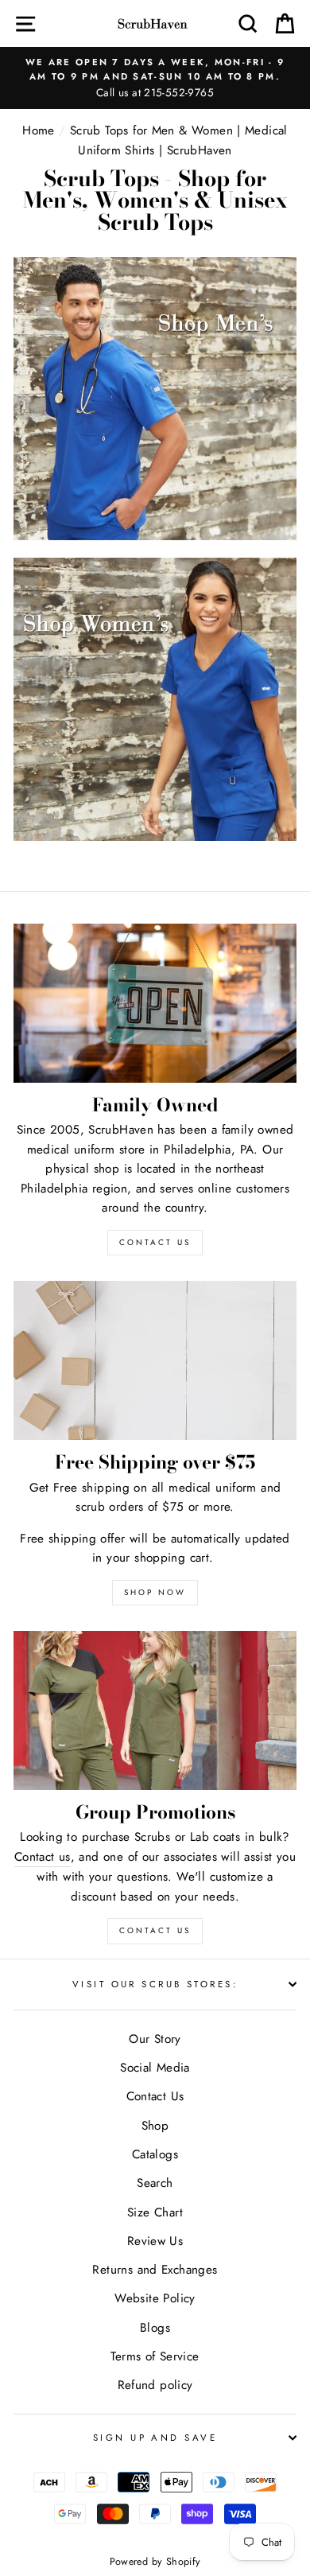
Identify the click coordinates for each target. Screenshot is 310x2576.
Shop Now (155, 1592)
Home (39, 130)
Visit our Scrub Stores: (155, 1984)
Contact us (43, 1857)
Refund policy (155, 2385)
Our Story (155, 2039)
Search (155, 2183)
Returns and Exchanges (155, 2270)
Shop (155, 2126)
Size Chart (155, 2212)
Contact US (155, 1242)
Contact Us (155, 1930)
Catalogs (155, 2154)
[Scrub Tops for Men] (155, 536)
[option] (155, 78)
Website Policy (155, 2298)
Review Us (155, 2241)
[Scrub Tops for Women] (155, 837)
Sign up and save (155, 2438)
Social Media (155, 2068)
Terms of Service (155, 2356)
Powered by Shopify (155, 2562)
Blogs (155, 2328)
